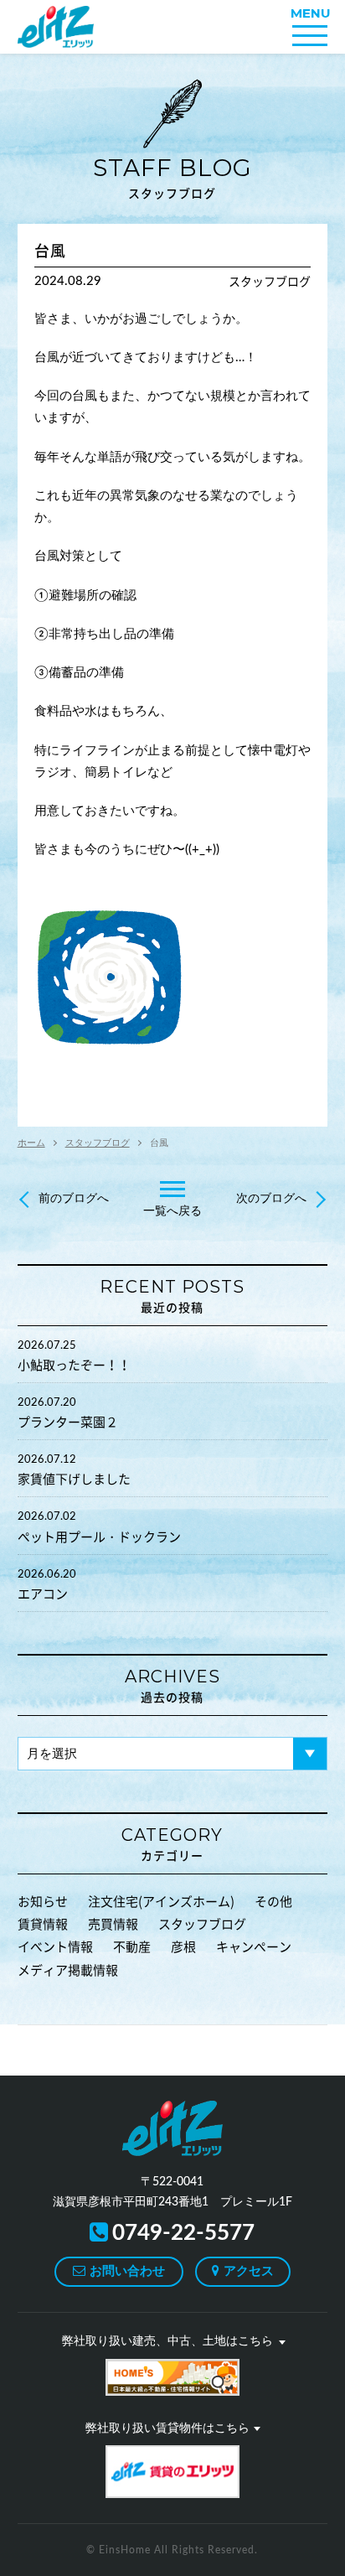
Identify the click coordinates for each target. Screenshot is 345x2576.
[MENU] (310, 36)
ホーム (31, 1143)
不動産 (132, 1947)
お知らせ (43, 1902)
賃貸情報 (43, 1924)
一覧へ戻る (172, 1211)
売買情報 (113, 1924)
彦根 (183, 1947)
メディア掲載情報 (68, 1970)
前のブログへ (74, 1199)
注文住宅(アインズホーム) (161, 1902)
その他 (273, 1902)
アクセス (249, 2271)
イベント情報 (55, 1947)
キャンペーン (254, 1947)
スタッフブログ (172, 176)
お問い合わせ (127, 2271)
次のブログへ (271, 1199)
